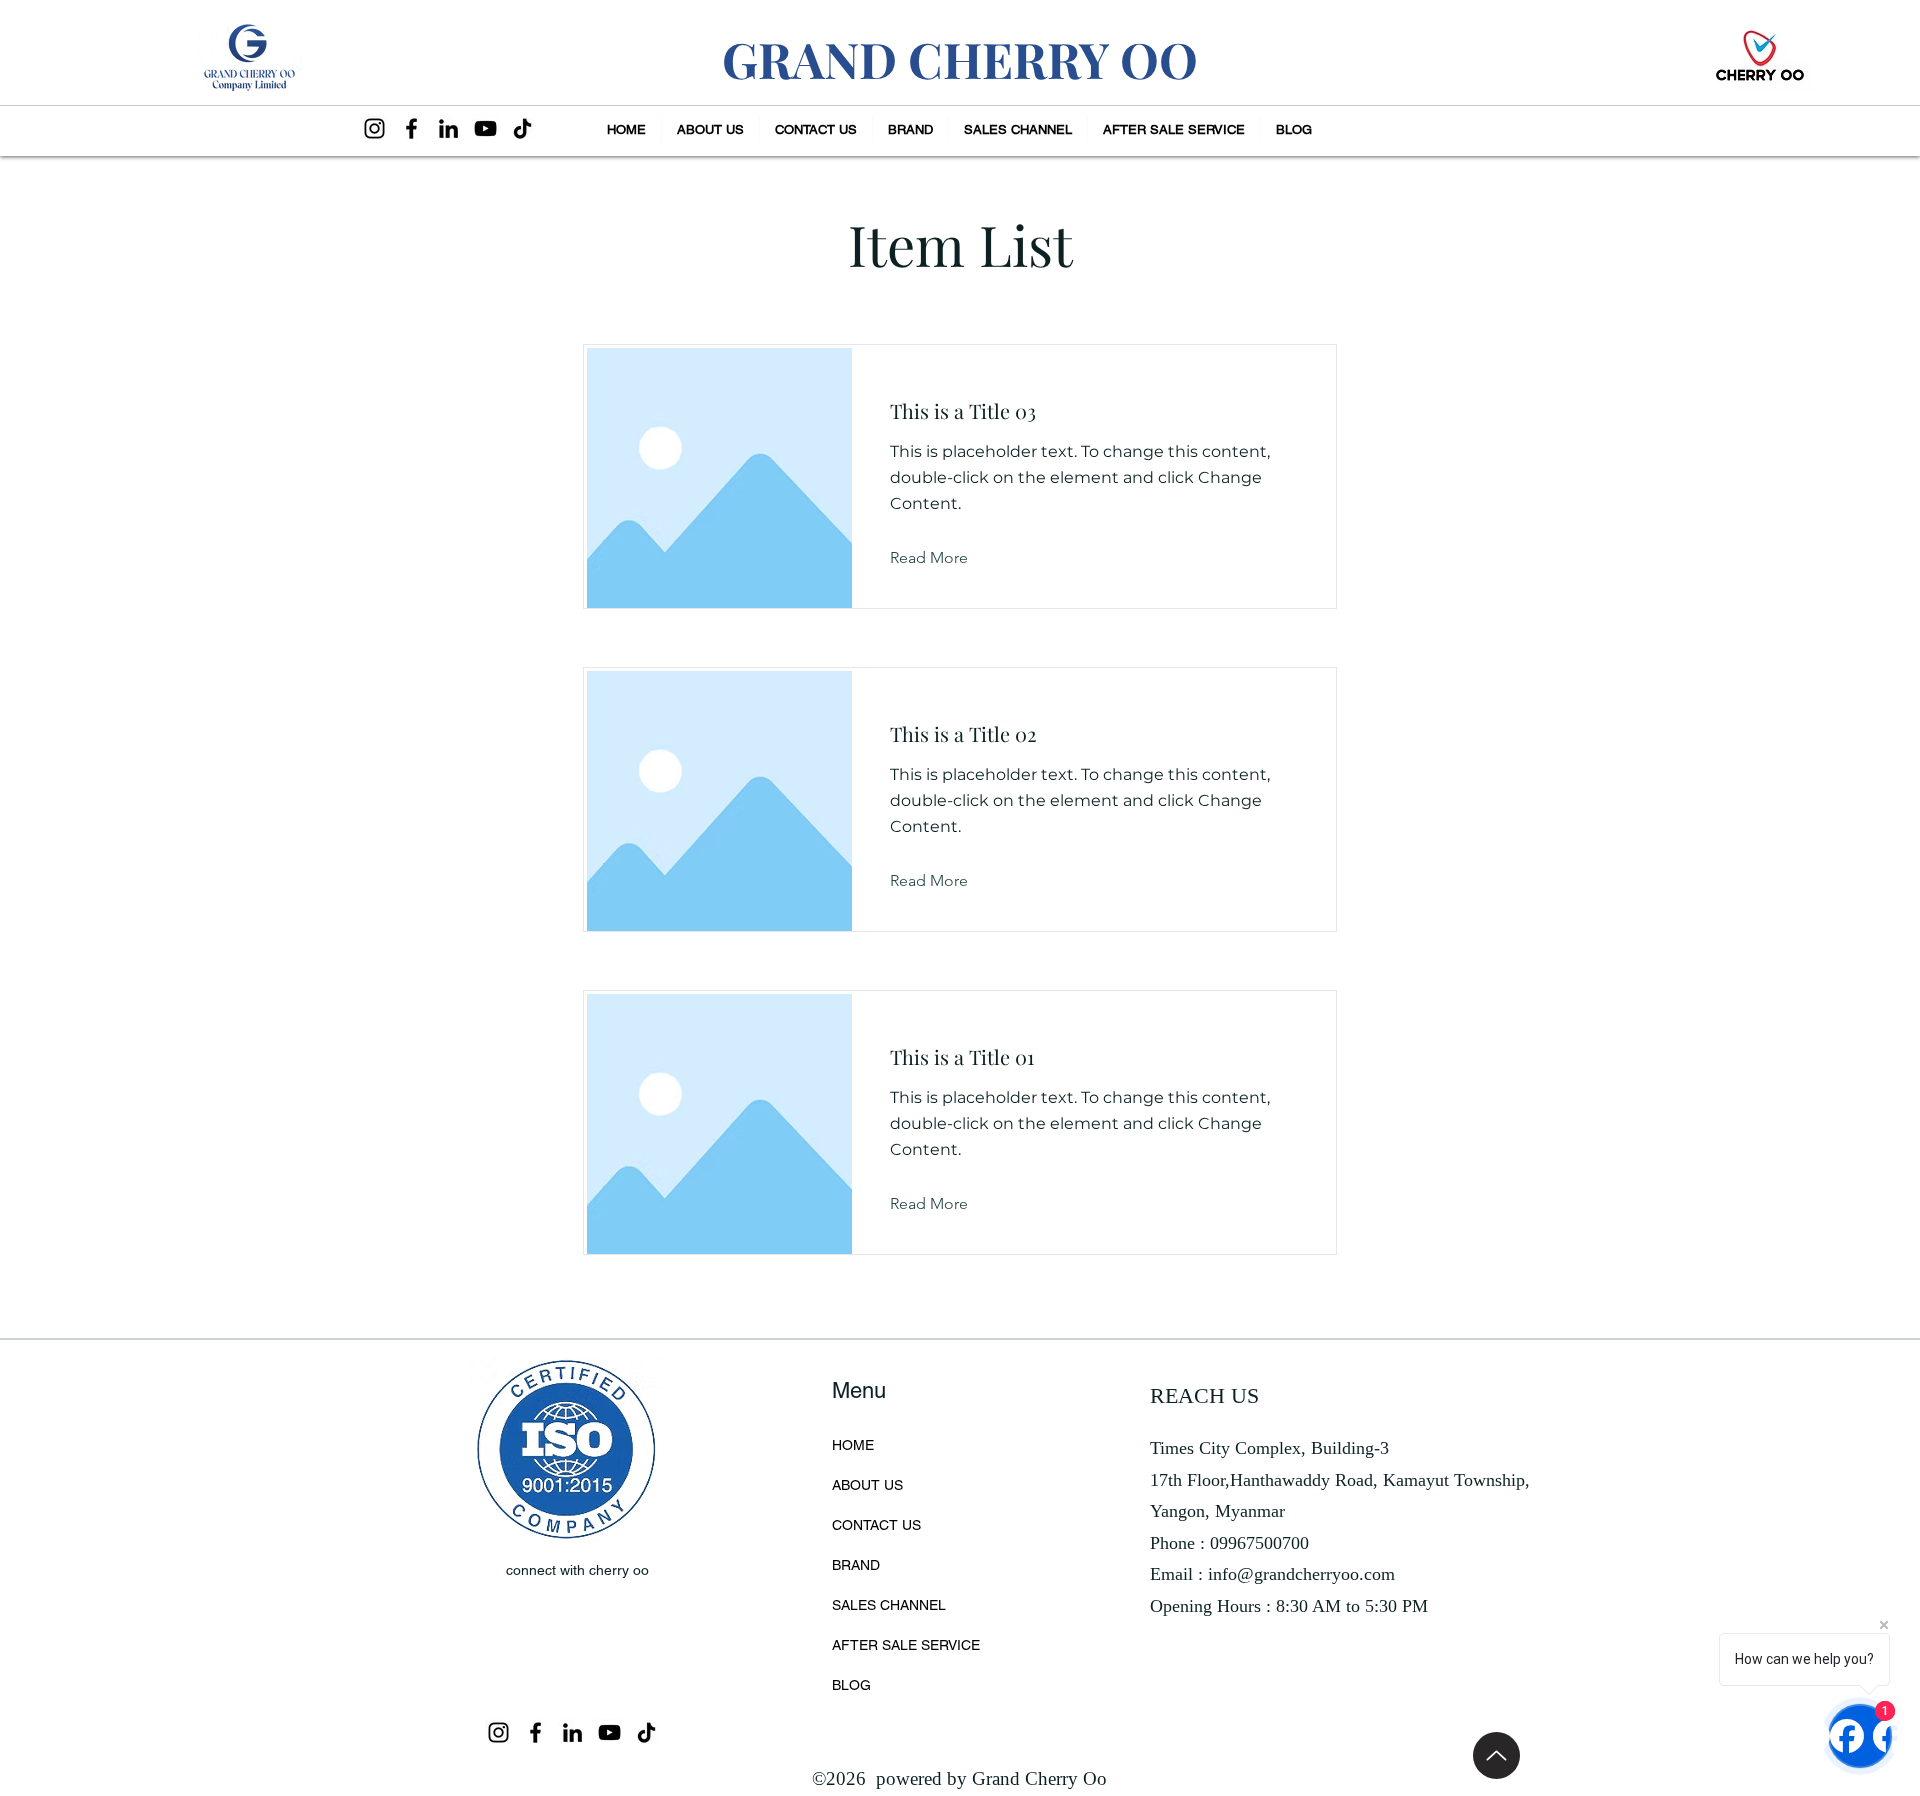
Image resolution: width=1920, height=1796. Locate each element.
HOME (853, 1445)
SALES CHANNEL (889, 1605)
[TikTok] (522, 128)
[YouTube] (485, 128)
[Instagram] (374, 128)
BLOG (851, 1685)
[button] (910, 129)
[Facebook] (411, 128)
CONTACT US (876, 1525)
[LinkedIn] (448, 128)
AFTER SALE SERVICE (906, 1645)
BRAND (856, 1565)
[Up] (1496, 1755)
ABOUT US (867, 1485)
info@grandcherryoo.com (1301, 1574)
